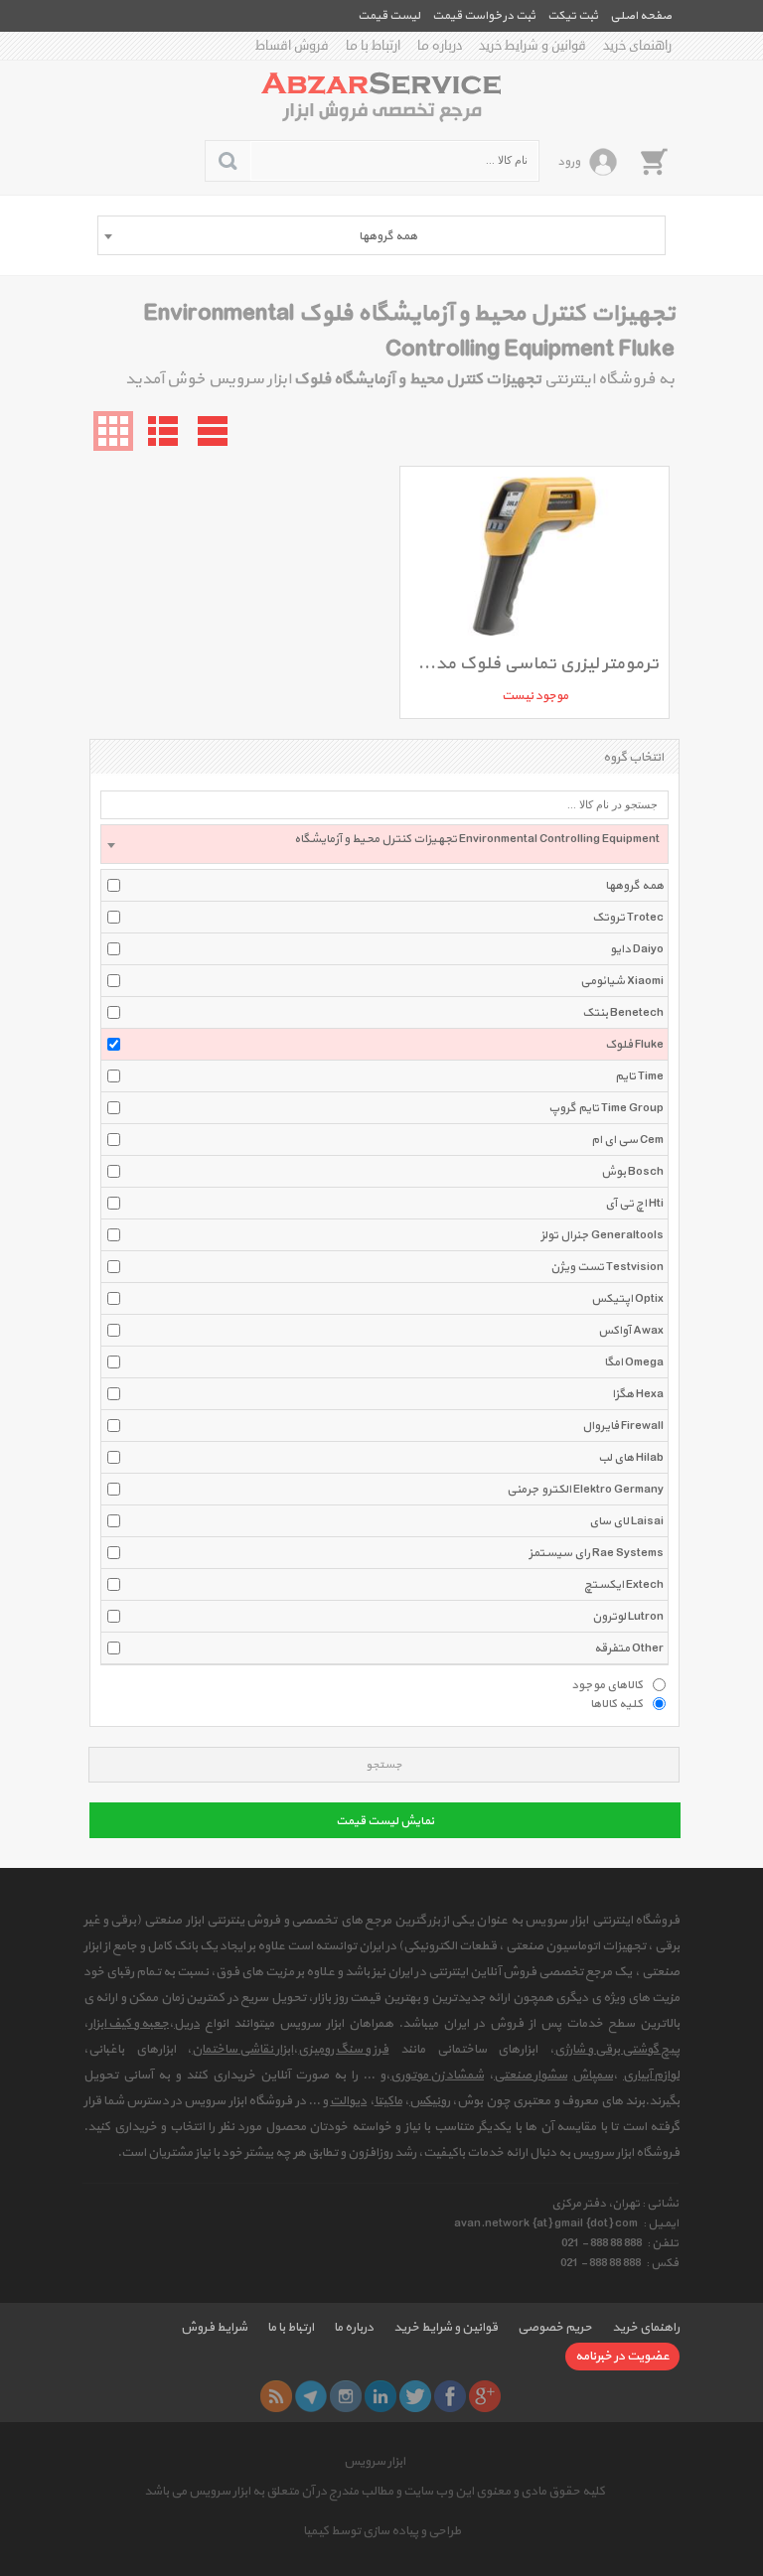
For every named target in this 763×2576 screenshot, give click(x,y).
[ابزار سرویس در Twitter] (415, 2396)
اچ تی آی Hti (634, 1204)
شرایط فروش (214, 2328)
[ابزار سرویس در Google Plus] (485, 2396)
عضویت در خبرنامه (622, 2357)
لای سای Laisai (626, 1521)
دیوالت (348, 2101)
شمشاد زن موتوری (437, 2075)
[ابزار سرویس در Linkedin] (381, 2396)
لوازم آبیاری (651, 2075)
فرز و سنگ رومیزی (343, 2050)
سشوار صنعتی (531, 2075)
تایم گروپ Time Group (606, 1108)
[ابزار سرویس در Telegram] (311, 2396)
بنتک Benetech (623, 1013)
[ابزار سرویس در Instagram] (346, 2396)
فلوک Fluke (634, 1045)
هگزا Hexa (638, 1394)
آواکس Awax (631, 1331)
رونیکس (430, 2101)
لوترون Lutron (628, 1617)
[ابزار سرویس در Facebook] (450, 2396)
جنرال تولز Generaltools (602, 1235)
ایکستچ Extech (624, 1585)
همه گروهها (634, 886)
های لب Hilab (631, 1458)
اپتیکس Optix (627, 1299)
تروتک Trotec (628, 918)
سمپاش (593, 2075)
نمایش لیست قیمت (385, 1821)
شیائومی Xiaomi (622, 981)
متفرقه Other (629, 1648)
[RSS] (276, 2396)
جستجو (384, 1765)
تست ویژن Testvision (607, 1267)
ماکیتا (388, 2101)
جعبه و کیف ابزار (129, 2024)
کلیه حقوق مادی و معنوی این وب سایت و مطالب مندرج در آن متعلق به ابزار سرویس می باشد (375, 2492)
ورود (569, 162)
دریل (187, 2024)
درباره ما (440, 46)
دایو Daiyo (637, 949)
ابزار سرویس (375, 2462)
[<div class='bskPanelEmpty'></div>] (654, 161)
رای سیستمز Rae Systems (596, 1553)
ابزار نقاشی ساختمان (242, 2050)
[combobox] (381, 235)
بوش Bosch (632, 1172)
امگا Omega (634, 1362)
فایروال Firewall (623, 1426)
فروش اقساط (292, 46)
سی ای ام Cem (627, 1140)
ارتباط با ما (373, 46)
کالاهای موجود (607, 1684)
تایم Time (639, 1076)
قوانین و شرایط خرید (533, 46)
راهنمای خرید (637, 46)
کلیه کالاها (616, 1703)
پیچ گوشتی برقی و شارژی (617, 2050)
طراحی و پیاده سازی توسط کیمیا (382, 2531)
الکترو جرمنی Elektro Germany (585, 1490)
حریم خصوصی (555, 2328)
